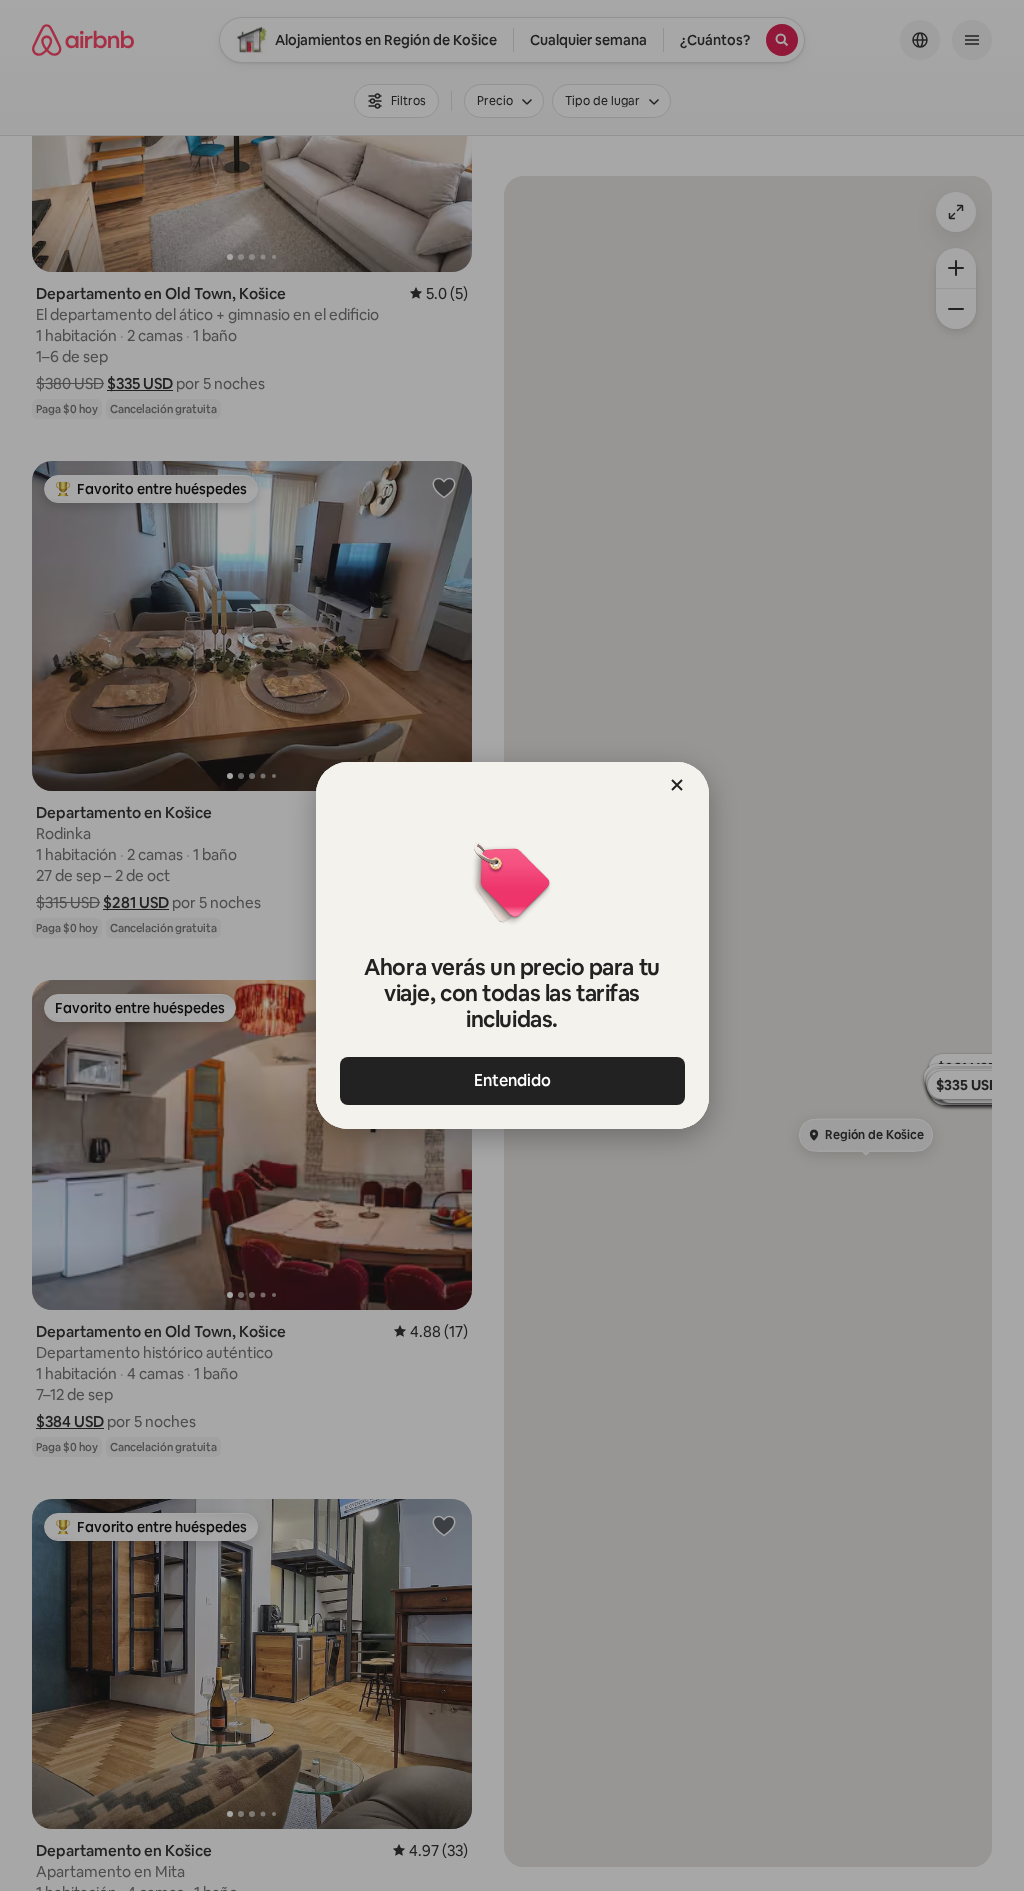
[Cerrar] (677, 785)
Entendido (512, 1080)
